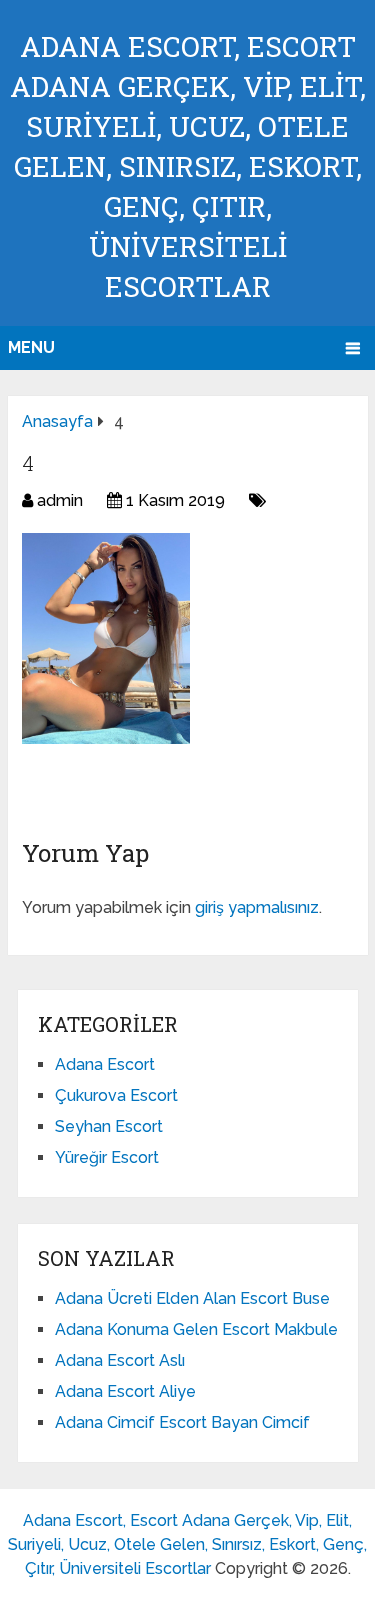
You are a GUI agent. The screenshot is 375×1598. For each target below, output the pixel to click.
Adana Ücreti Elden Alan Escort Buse (192, 1298)
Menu (31, 347)
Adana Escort (105, 1064)
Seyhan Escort (109, 1126)
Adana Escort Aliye (125, 1391)
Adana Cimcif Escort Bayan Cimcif (182, 1422)
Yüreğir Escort (107, 1157)
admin (60, 500)
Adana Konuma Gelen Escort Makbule (196, 1329)
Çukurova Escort (116, 1095)
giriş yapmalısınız (257, 907)
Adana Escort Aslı (120, 1360)
